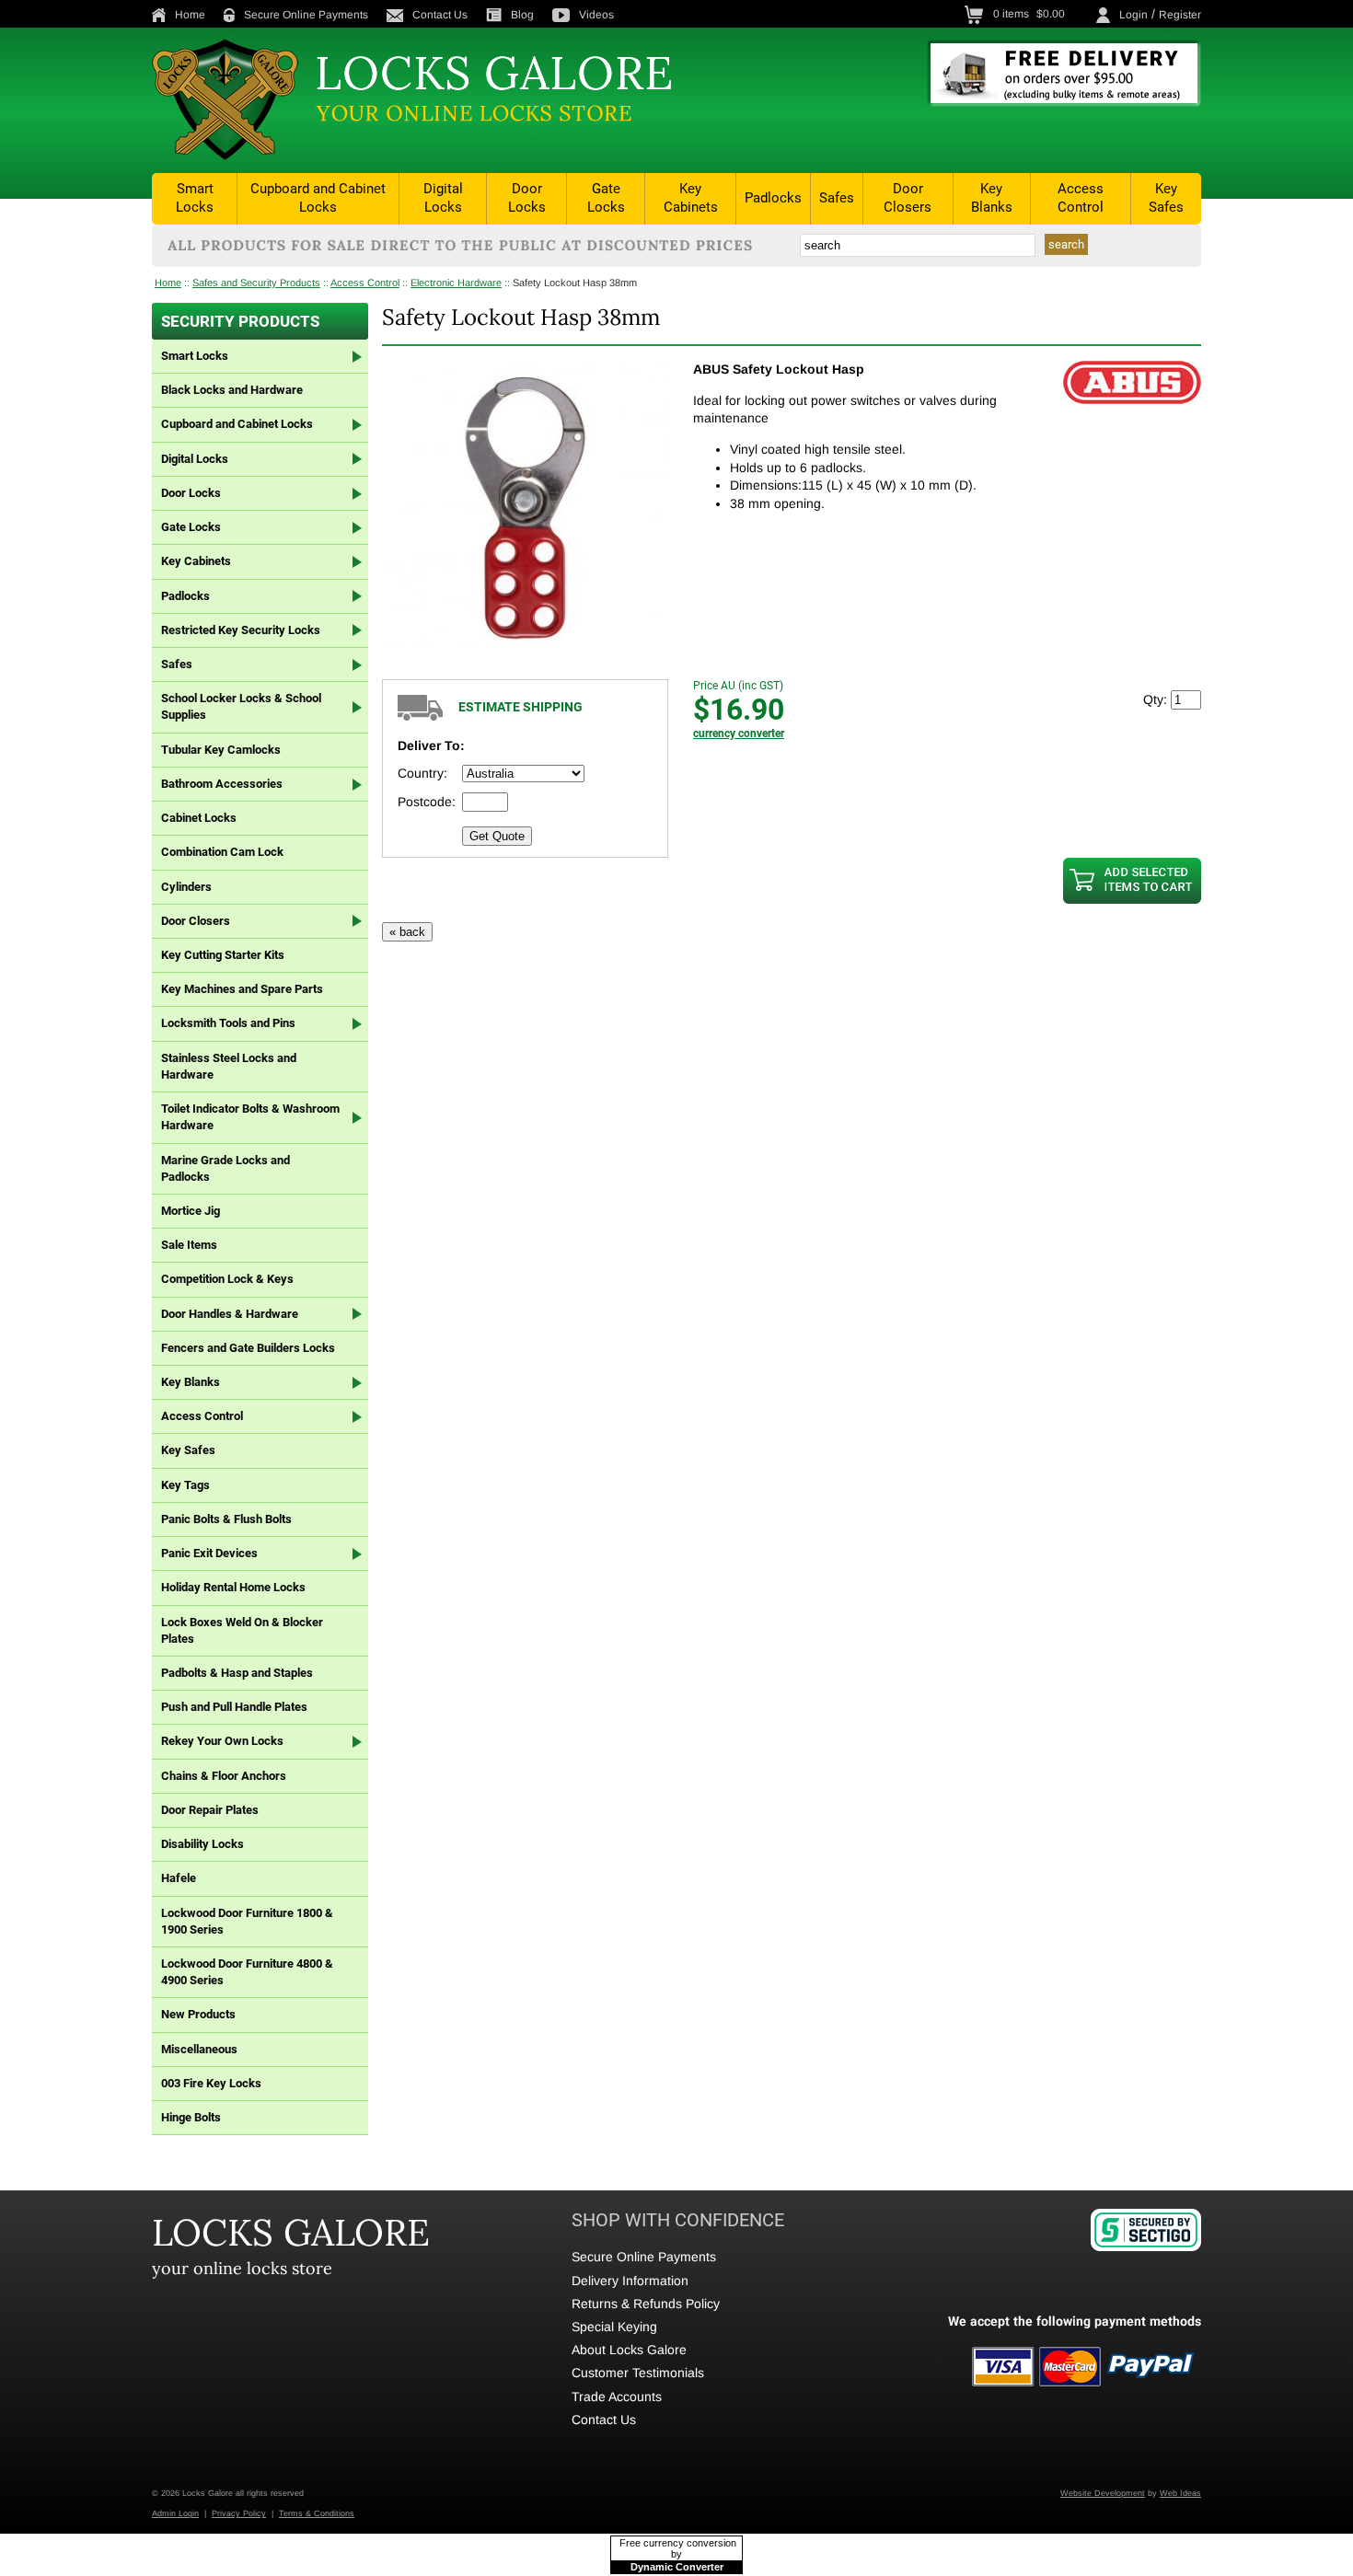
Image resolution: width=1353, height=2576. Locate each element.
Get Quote (497, 836)
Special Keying (614, 2327)
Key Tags (185, 1485)
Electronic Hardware (456, 283)
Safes (837, 198)
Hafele (179, 1878)
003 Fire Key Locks (211, 2083)
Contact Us (440, 15)
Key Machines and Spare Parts (242, 989)
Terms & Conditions (317, 2513)
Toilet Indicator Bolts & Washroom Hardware (250, 1117)
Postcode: (427, 802)
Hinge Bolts (191, 2117)
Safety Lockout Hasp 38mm (575, 283)
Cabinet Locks (199, 818)
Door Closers (908, 198)
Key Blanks (992, 198)
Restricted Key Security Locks (241, 630)
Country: (422, 773)
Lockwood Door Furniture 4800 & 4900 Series (247, 1972)
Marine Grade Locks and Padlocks (225, 1168)
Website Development (1103, 2493)
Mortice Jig (191, 1211)
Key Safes (1166, 198)
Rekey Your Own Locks (222, 1741)
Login (1133, 15)
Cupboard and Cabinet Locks (318, 198)
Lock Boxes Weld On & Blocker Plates (242, 1630)
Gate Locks (606, 198)
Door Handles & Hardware (230, 1314)
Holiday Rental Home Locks (233, 1587)
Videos (596, 15)
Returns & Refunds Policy (646, 2304)
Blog (522, 15)
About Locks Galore (629, 2350)
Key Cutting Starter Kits (223, 955)
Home (190, 15)
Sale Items (189, 1245)
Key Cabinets (691, 198)
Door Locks (527, 198)
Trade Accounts (617, 2397)
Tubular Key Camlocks (221, 750)
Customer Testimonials (638, 2373)
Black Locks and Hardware (232, 390)
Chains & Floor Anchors (224, 1776)
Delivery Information (630, 2281)
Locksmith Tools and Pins (228, 1023)
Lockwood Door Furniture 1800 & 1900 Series (247, 1921)
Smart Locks (195, 198)
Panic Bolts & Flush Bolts (226, 1519)
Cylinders (186, 887)
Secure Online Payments (306, 15)
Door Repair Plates (210, 1810)
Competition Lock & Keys (227, 1279)
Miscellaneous (199, 2049)
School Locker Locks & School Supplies (241, 706)
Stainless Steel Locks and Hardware (229, 1066)
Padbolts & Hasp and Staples (237, 1673)
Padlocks (773, 198)
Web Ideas (1180, 2493)
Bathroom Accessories (222, 784)
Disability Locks (202, 1844)
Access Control (1081, 198)
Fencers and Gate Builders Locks (248, 1348)
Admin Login (175, 2513)
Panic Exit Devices (209, 1553)
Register (1180, 15)
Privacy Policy (239, 2513)
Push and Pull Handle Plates (234, 1707)
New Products (198, 2014)
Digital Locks (443, 198)
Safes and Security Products (256, 283)
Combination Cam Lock (222, 852)
